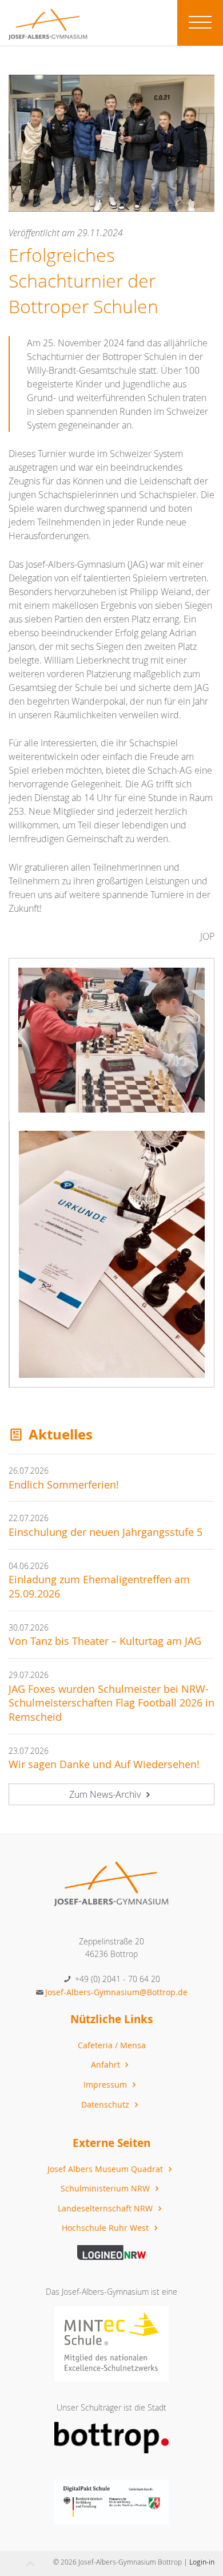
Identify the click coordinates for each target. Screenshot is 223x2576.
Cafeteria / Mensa (112, 2045)
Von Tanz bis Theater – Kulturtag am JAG (105, 1641)
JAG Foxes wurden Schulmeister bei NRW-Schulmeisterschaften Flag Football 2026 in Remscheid (111, 1703)
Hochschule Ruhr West (106, 2228)
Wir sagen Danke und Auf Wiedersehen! (104, 1764)
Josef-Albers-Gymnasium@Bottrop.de (116, 1992)
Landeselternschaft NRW (106, 2208)
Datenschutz (106, 2104)
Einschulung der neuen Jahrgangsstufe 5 (105, 1532)
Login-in (202, 2562)
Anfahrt (107, 2065)
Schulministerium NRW (106, 2188)
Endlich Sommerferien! (64, 1485)
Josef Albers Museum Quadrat (106, 2169)
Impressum (106, 2084)
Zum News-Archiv (106, 1794)
